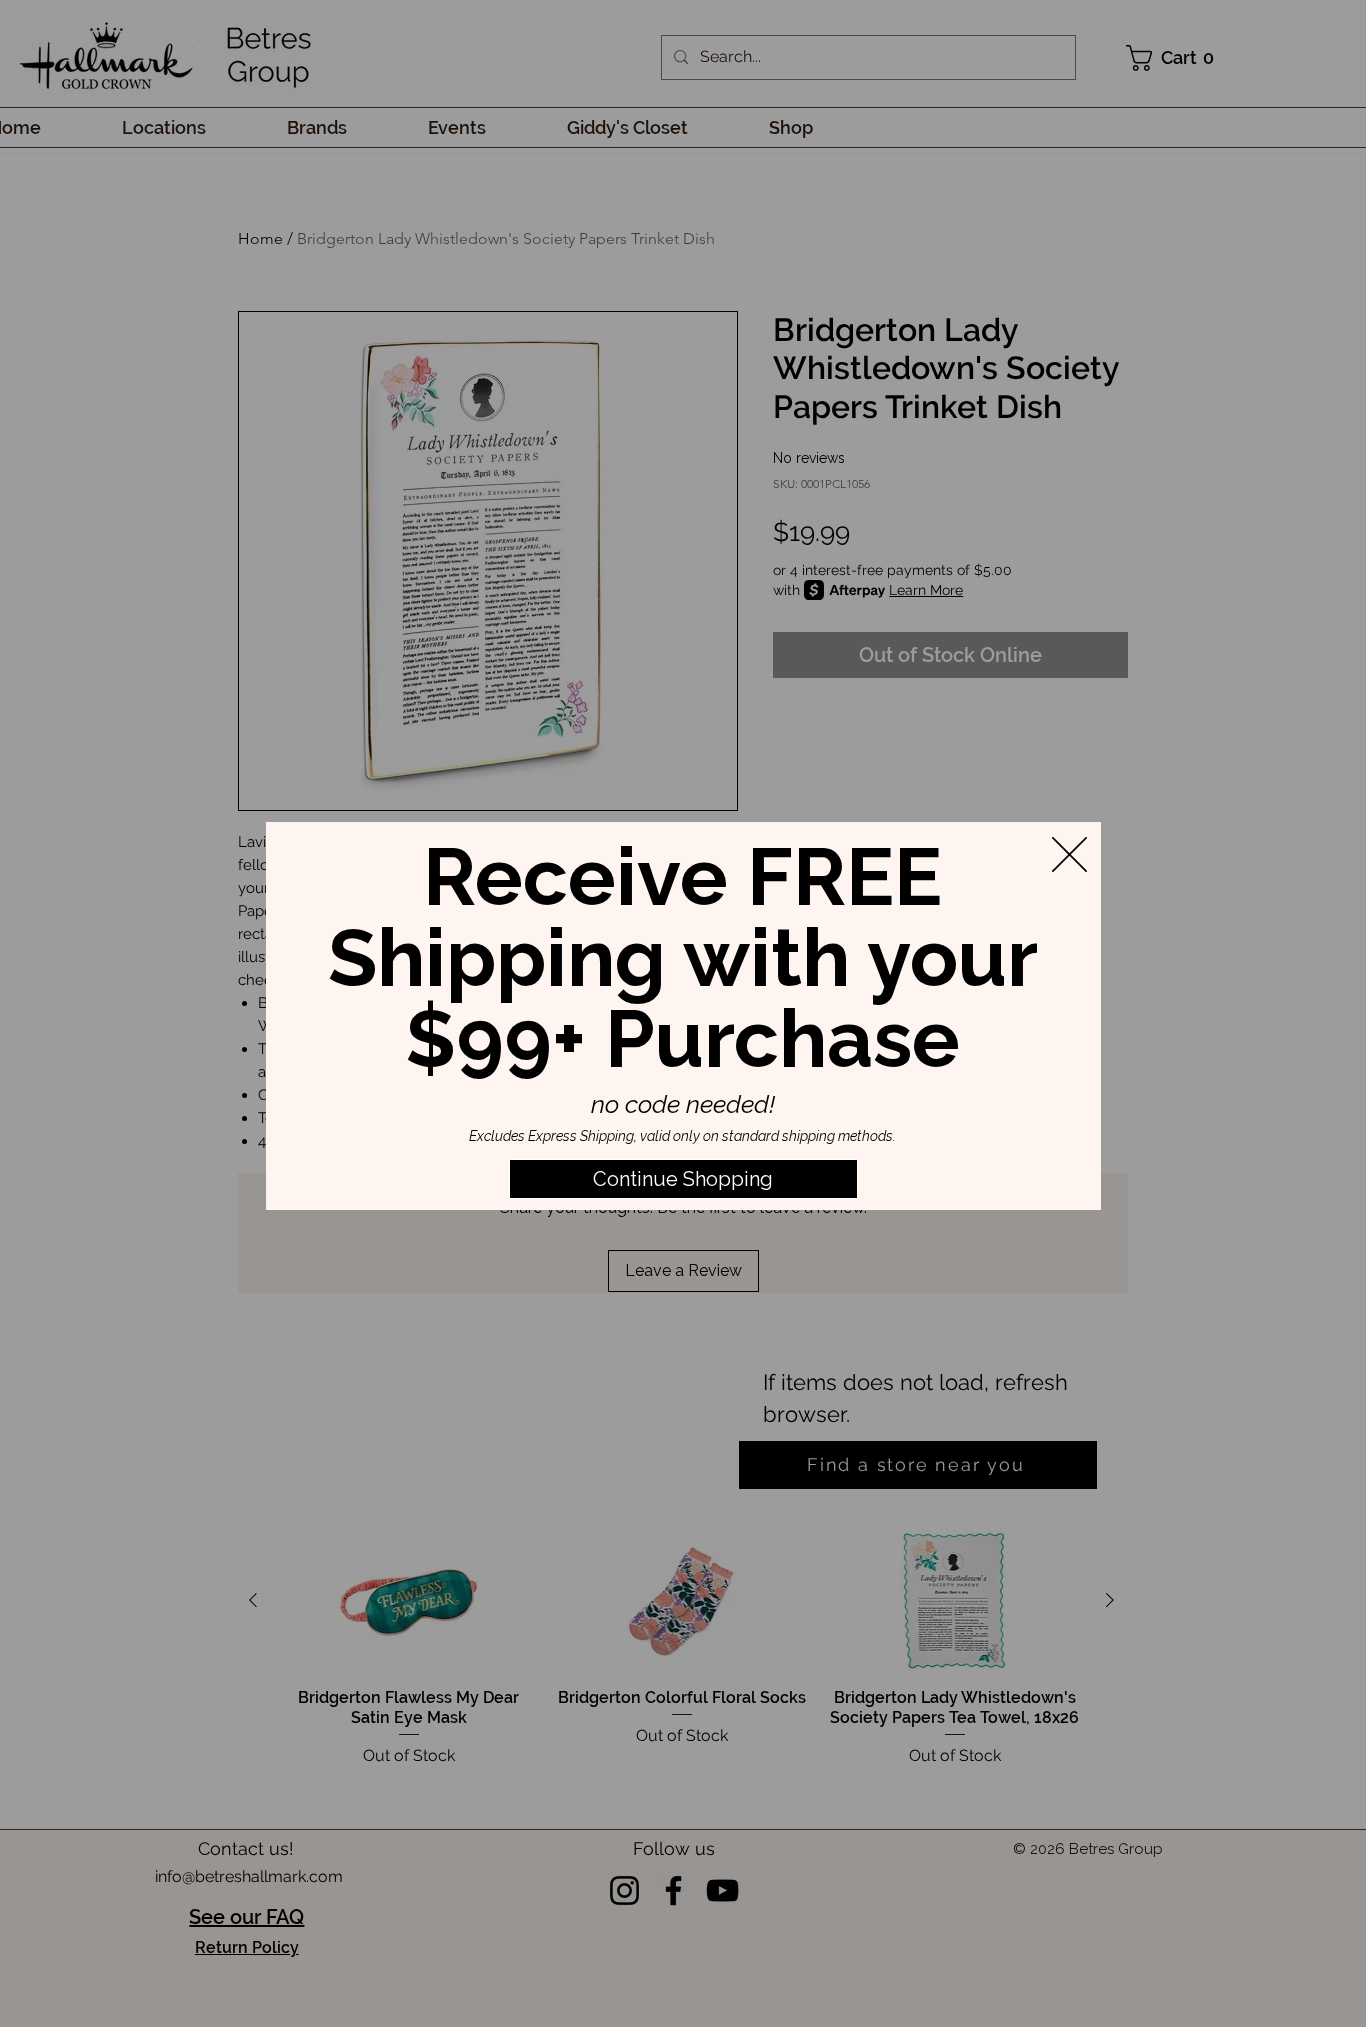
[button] (1069, 854)
